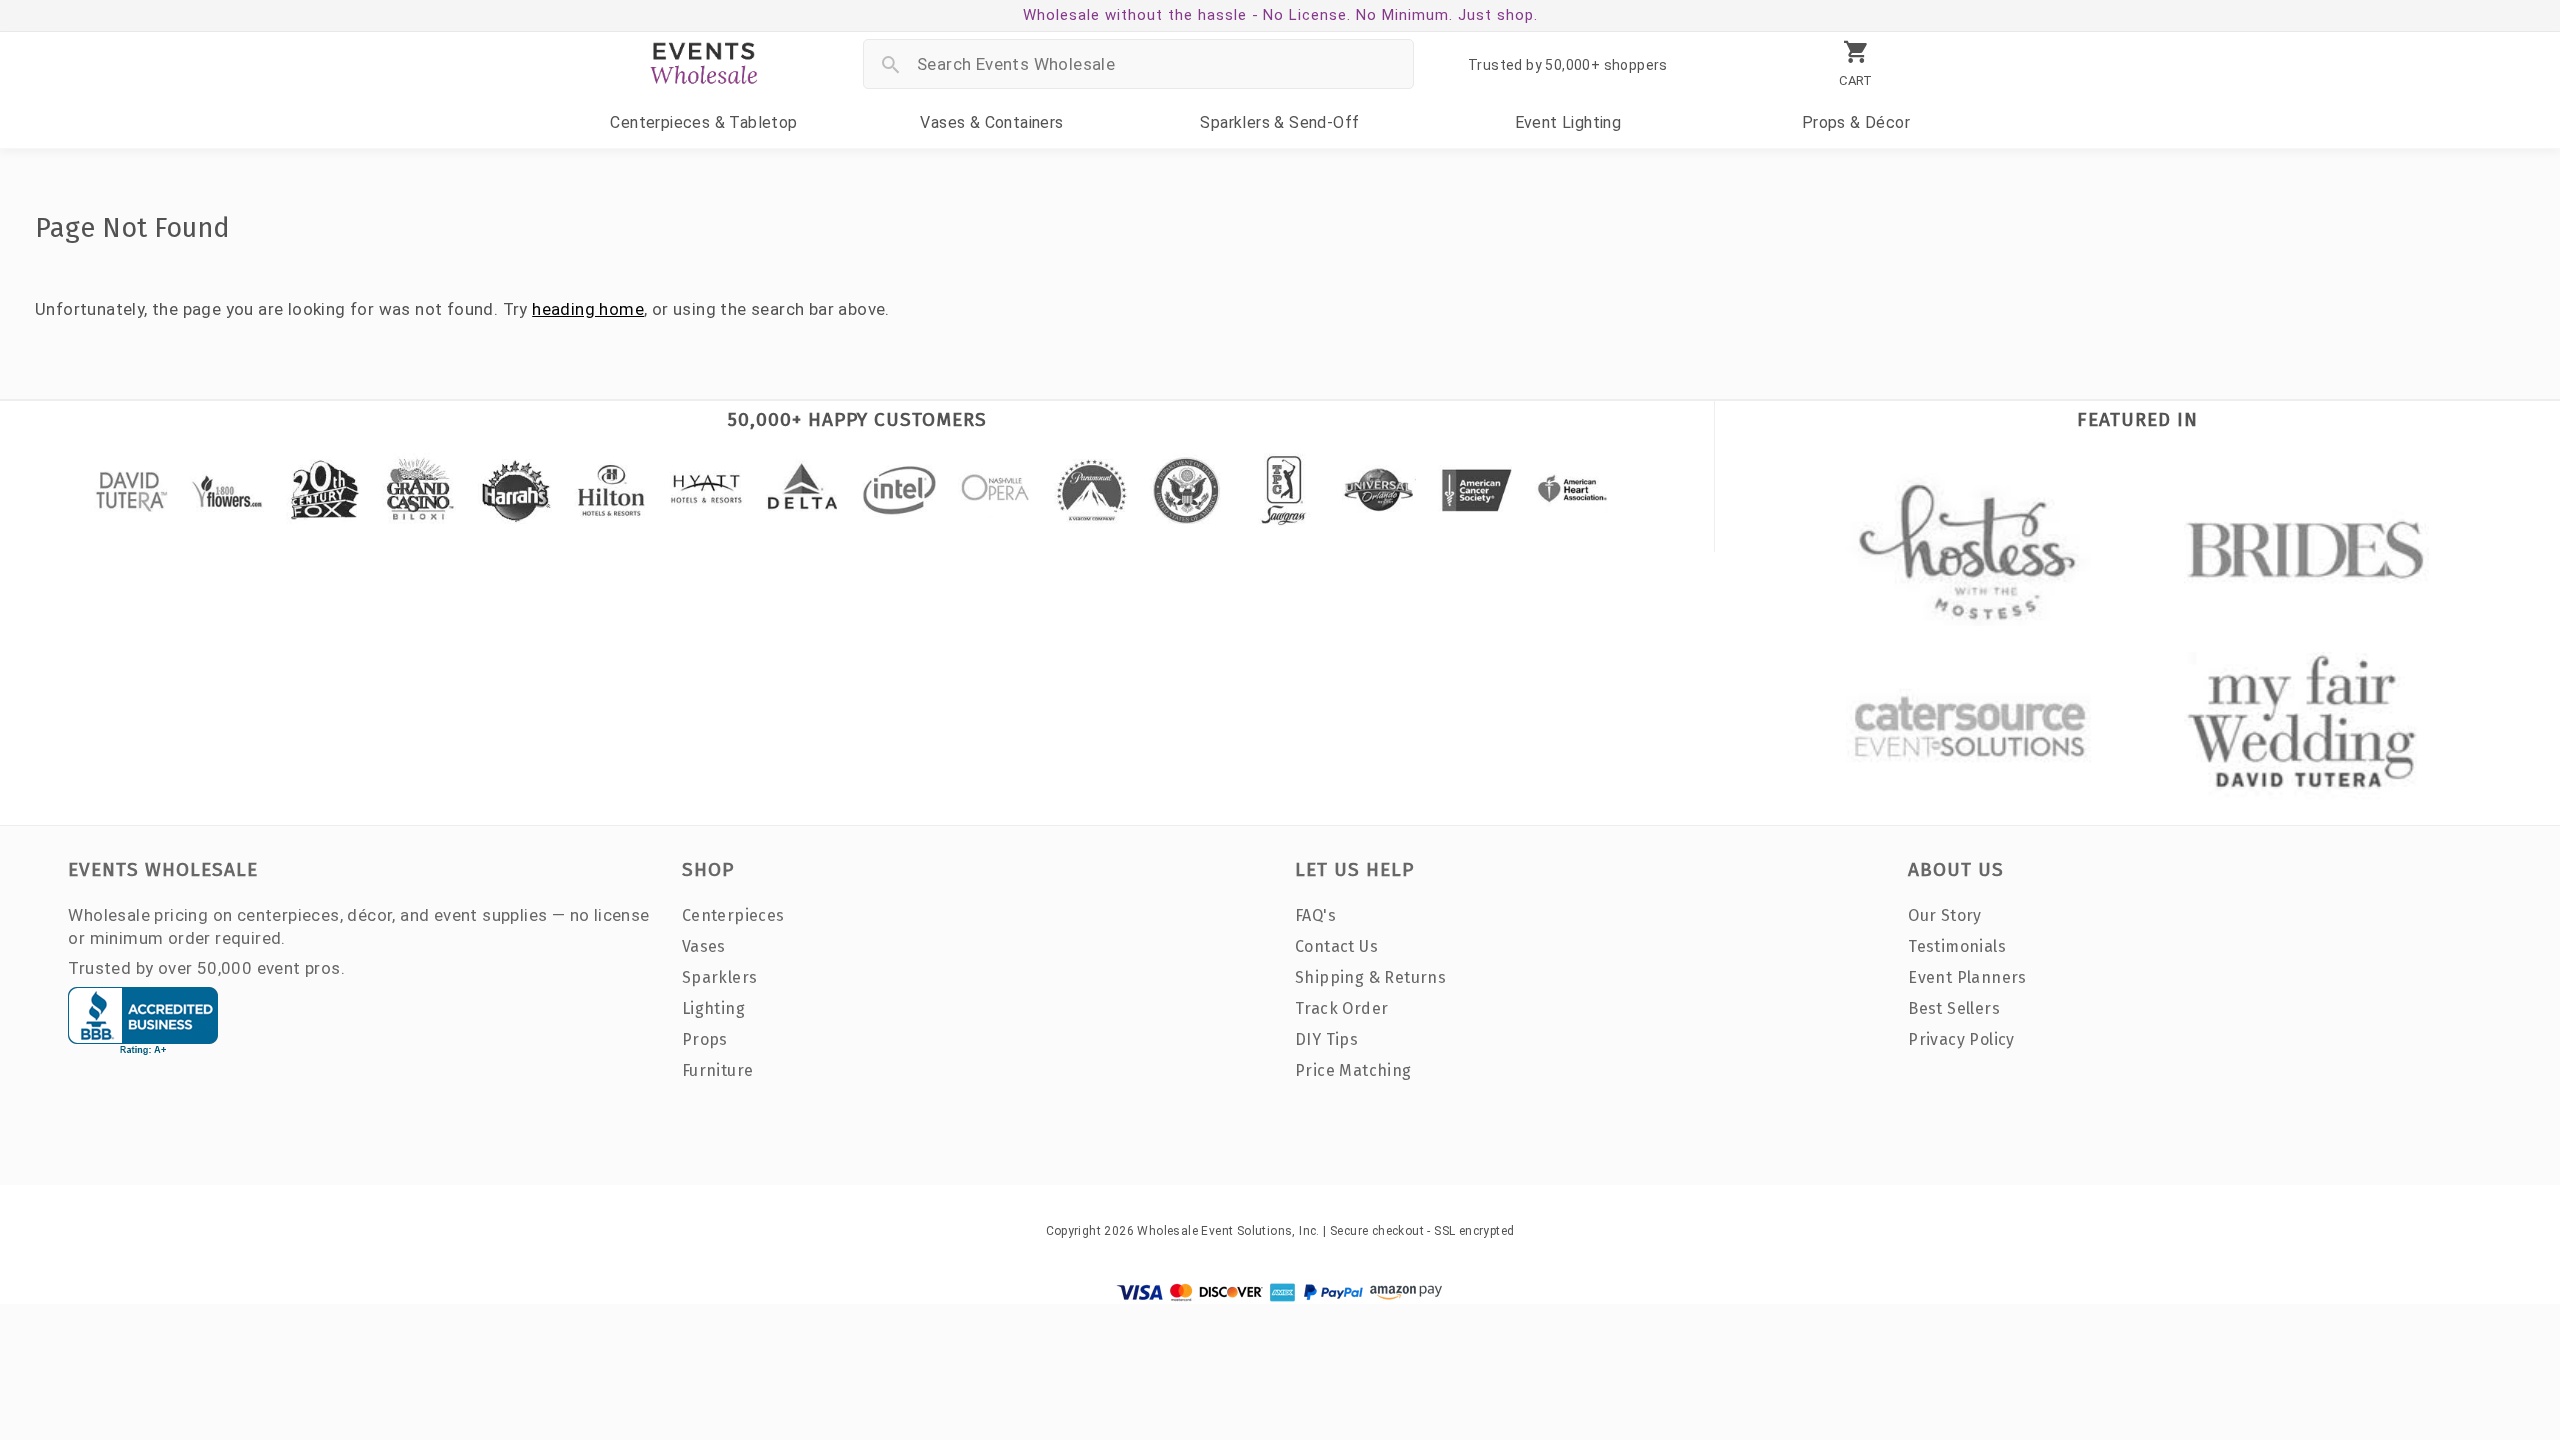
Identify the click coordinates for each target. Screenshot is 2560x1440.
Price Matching (1353, 1070)
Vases (991, 122)
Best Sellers (1954, 1008)
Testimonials (1957, 946)
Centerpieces (703, 122)
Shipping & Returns (1370, 977)
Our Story (1945, 915)
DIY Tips (1326, 1039)
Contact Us (1336, 946)
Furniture (718, 1070)
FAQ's (1315, 915)
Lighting (1568, 122)
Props (1856, 122)
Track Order (1341, 1008)
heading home (588, 309)
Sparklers (1279, 122)
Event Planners (1967, 977)
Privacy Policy (1961, 1039)
